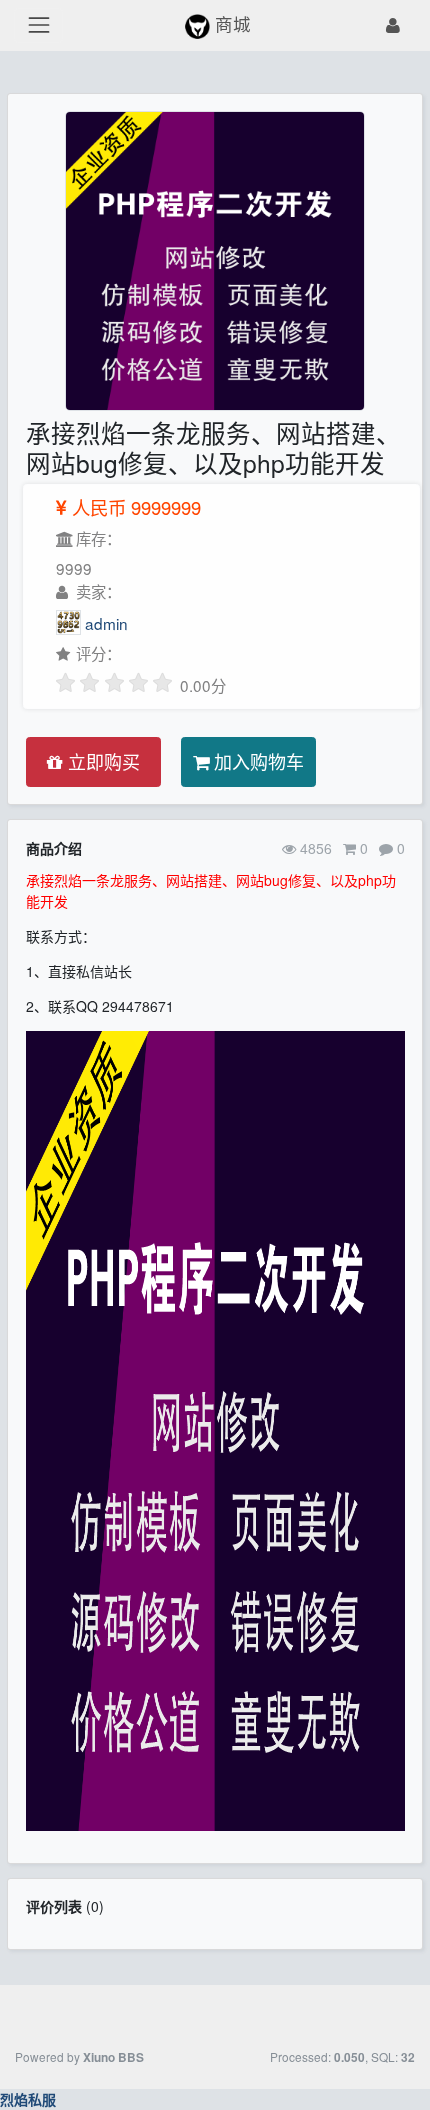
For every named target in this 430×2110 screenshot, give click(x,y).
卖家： (96, 591)
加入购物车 (256, 761)
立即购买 (101, 761)
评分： (96, 653)
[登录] (394, 25)
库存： (96, 538)
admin (106, 623)
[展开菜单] (38, 25)
